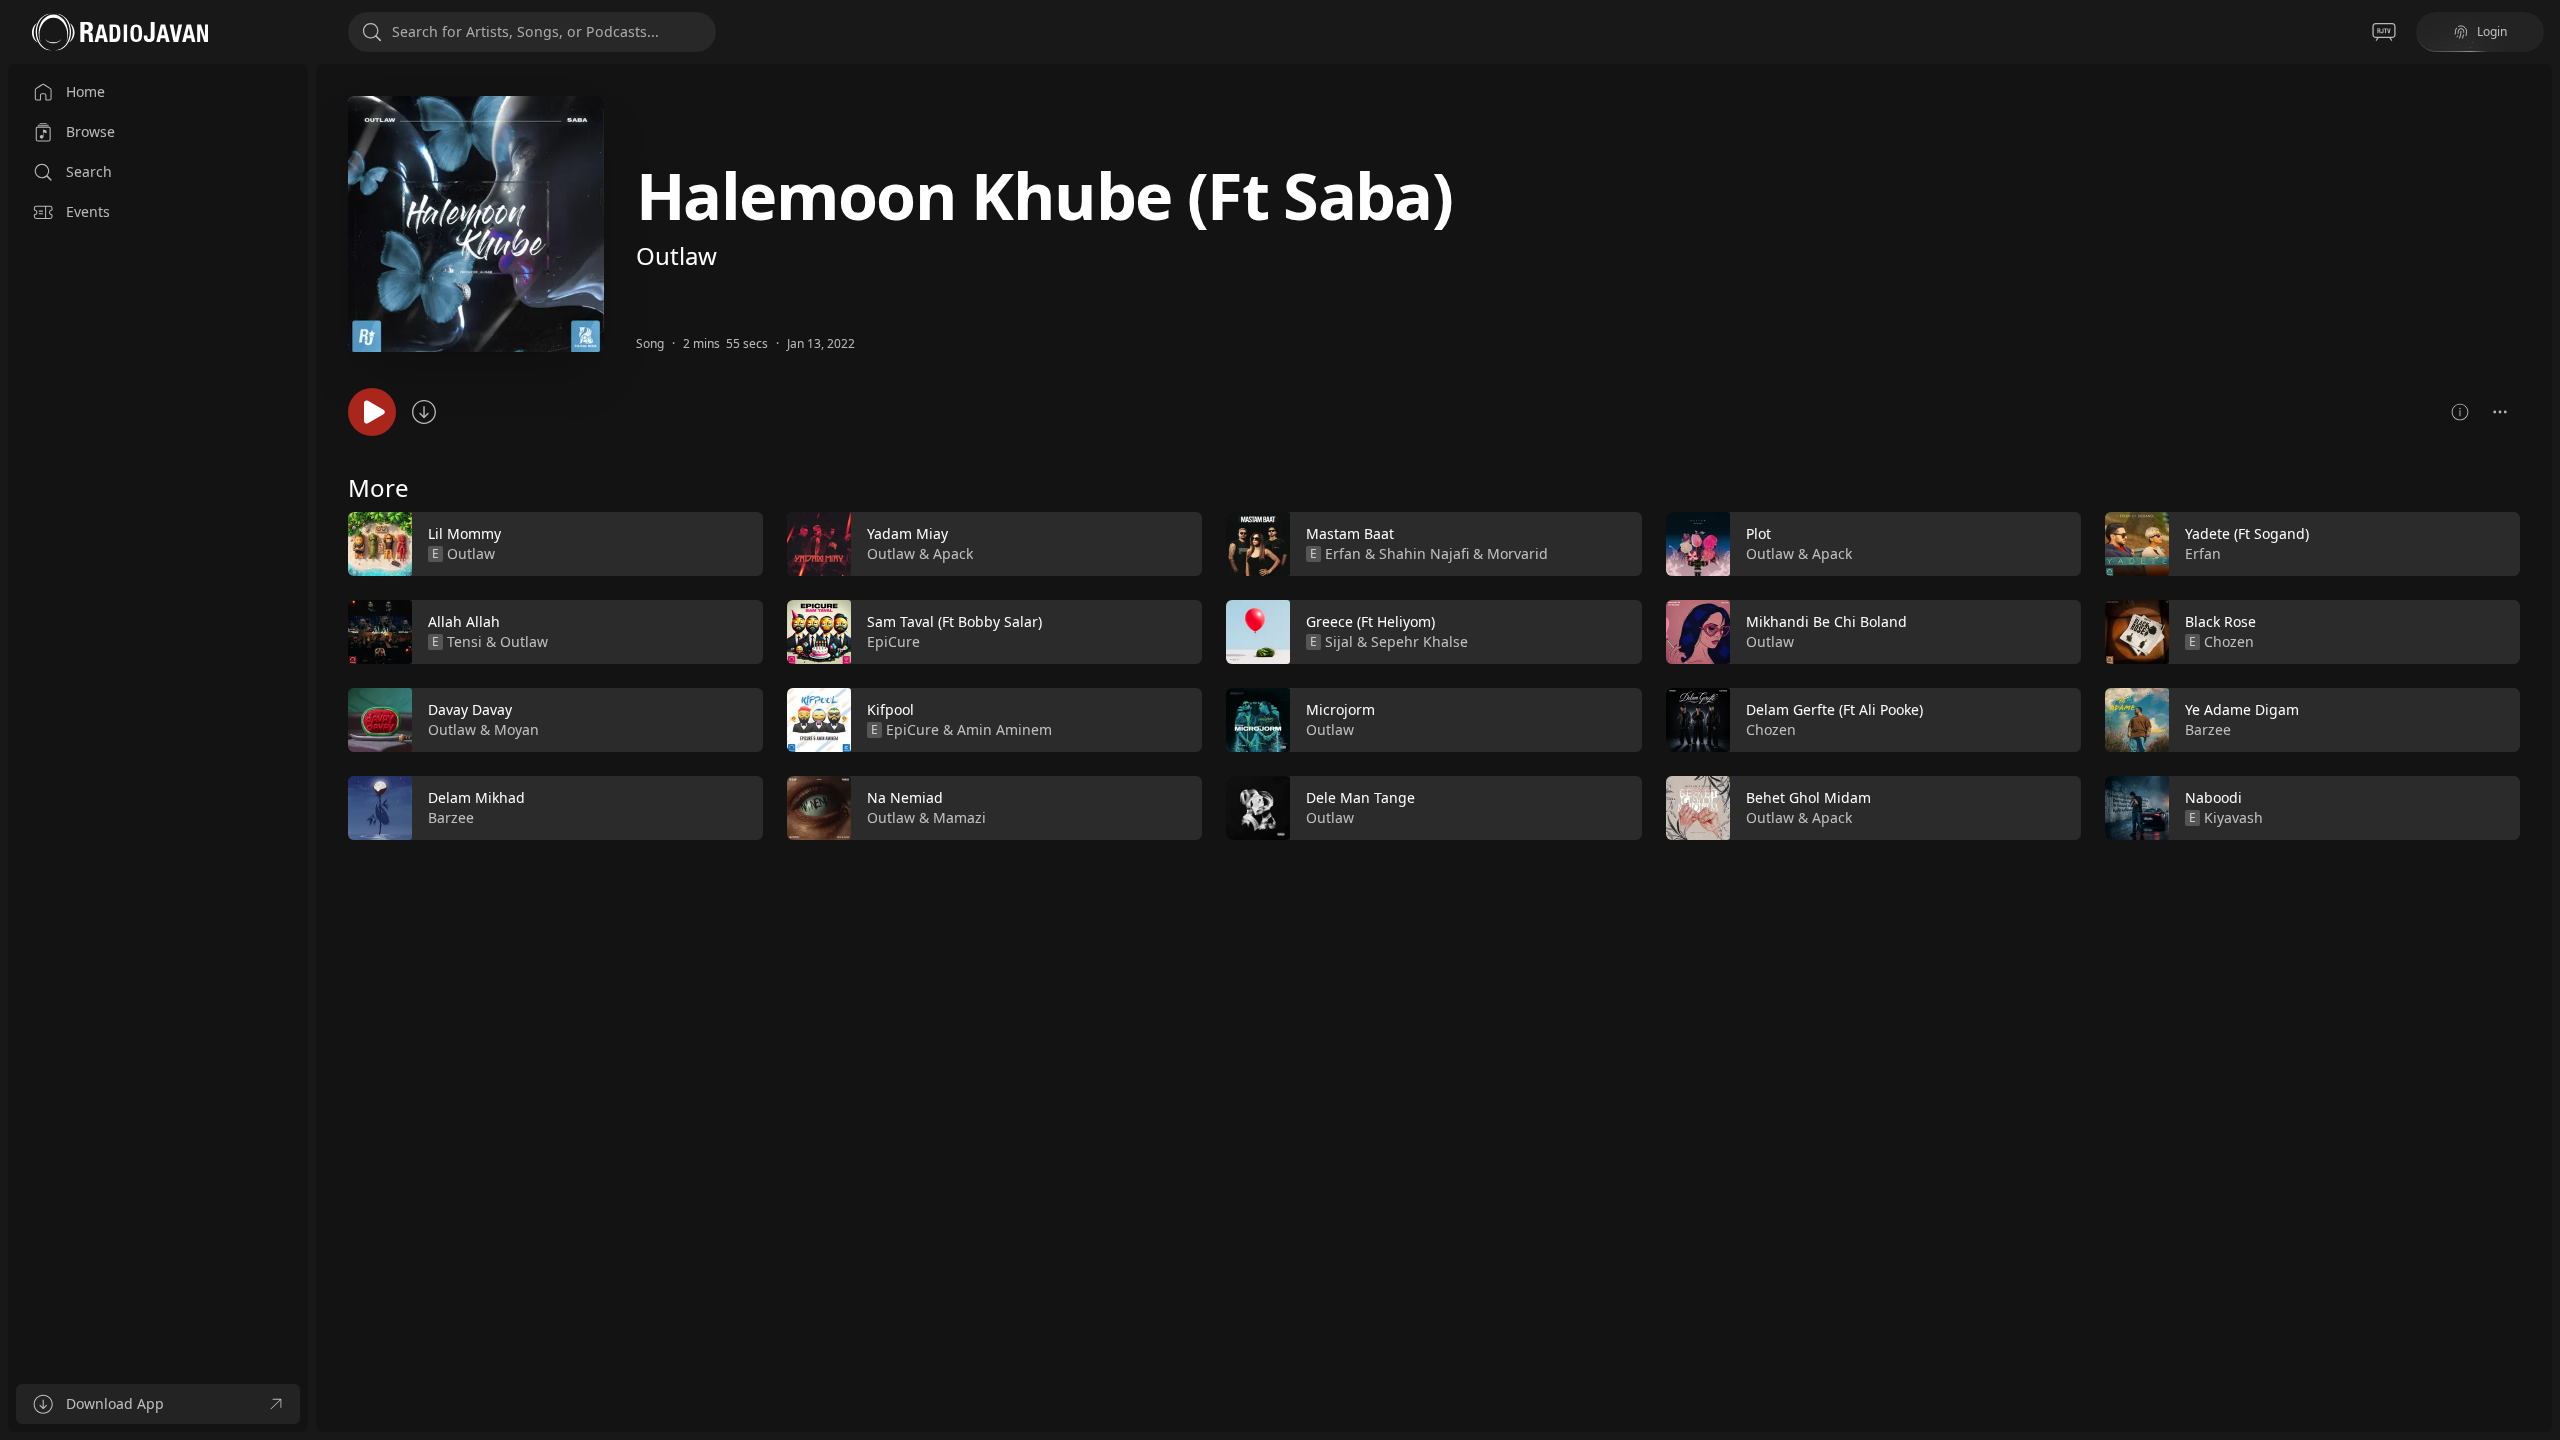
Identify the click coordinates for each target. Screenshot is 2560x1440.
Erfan (1343, 553)
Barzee (451, 817)
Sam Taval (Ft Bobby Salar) (954, 621)
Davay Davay (470, 709)
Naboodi (2213, 797)
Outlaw (676, 255)
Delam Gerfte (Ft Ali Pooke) (1834, 709)
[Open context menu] (2500, 412)
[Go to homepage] (120, 32)
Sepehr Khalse (1419, 641)
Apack (953, 553)
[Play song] (372, 412)
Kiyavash (2233, 817)
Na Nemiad (905, 797)
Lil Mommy (464, 533)
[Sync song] (424, 412)
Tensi (464, 641)
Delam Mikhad (476, 797)
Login (2492, 31)
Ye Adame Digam (2242, 709)
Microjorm (1340, 709)
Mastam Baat (1350, 533)
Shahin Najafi (1424, 553)
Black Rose (2220, 621)
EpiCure (893, 641)
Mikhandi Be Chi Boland (1826, 621)
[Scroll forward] (2538, 672)
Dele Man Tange (1360, 797)
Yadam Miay (907, 533)
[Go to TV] (2384, 32)
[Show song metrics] (2460, 412)
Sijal (1339, 641)
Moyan (516, 729)
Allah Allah (464, 621)
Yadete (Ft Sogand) (2247, 533)
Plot (1758, 533)
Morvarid (1517, 553)
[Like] (735, 545)
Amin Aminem (1004, 729)
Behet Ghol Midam (1808, 797)
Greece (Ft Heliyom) (1370, 621)
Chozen (1771, 729)
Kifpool (890, 709)
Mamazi (959, 817)
